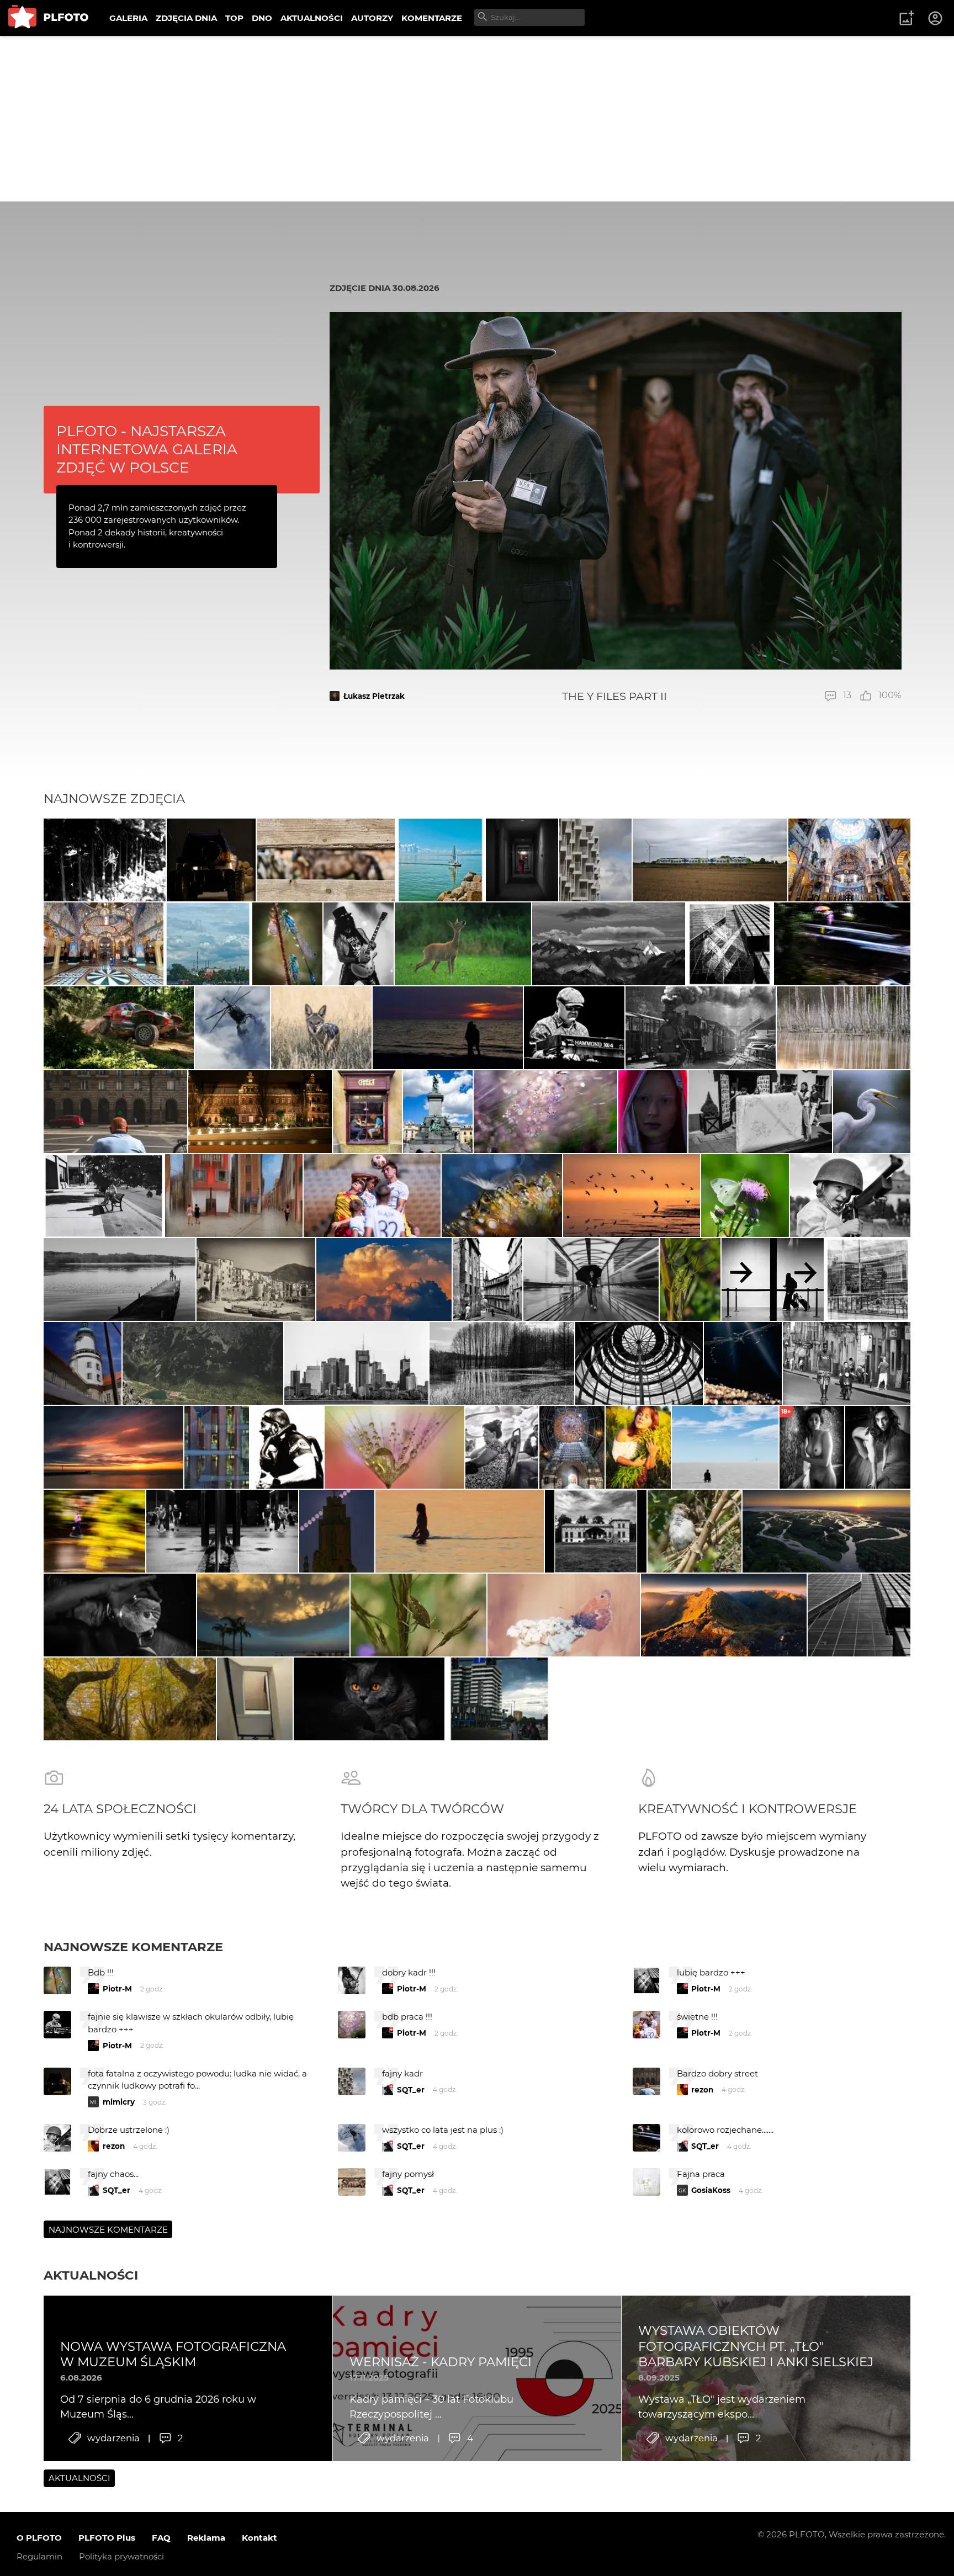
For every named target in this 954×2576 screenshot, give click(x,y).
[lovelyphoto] (545, 1112)
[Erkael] (287, 944)
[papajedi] (440, 860)
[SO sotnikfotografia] (638, 1447)
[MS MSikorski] (596, 1531)
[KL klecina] (522, 860)
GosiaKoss (711, 2190)
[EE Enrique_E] (849, 860)
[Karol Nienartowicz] (724, 1615)
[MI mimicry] (842, 944)
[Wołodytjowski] (459, 1531)
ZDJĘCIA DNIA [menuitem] (186, 18)
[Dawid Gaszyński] (372, 1196)
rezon (702, 2090)
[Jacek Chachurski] (367, 1112)
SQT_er (411, 2090)
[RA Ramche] (104, 1196)
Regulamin (39, 2556)
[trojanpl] (115, 1112)
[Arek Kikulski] (120, 1615)
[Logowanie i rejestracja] (936, 18)
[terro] (130, 1699)
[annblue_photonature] (690, 1279)
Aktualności (91, 2275)
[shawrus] (725, 1447)
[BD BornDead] (105, 860)
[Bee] (394, 1447)
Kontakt (259, 2538)
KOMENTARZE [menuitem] (432, 18)
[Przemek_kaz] (321, 1028)
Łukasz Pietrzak (374, 696)
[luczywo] (233, 1028)
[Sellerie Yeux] (119, 1028)
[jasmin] (502, 1196)
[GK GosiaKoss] (502, 1363)
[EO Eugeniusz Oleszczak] (337, 1531)
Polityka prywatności (121, 2556)
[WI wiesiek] (260, 1112)
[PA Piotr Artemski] (850, 1196)
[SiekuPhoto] (826, 1531)
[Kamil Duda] (438, 1112)
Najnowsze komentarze (133, 1947)
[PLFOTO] (48, 18)
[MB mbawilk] (113, 1447)
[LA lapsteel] (326, 860)
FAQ (161, 2538)
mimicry (119, 2102)
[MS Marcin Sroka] (878, 1447)
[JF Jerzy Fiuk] (502, 1447)
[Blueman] (203, 1363)
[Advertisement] (477, 119)
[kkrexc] (653, 1112)
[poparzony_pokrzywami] (872, 1112)
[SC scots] (701, 1028)
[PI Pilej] (359, 944)
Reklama (206, 2538)
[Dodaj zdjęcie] (907, 18)
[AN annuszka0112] (844, 1028)
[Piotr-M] (773, 1279)
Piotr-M (117, 1989)
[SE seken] (120, 1279)
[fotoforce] (356, 1363)
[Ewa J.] (448, 1028)
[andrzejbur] (234, 1196)
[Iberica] (256, 1279)
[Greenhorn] (574, 1028)
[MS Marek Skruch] (463, 944)
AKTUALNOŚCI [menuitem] (312, 18)
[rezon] (847, 1363)
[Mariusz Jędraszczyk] (273, 1615)
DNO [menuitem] (262, 18)
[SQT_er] (211, 860)
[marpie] (591, 1279)
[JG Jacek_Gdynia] (595, 860)
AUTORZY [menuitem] (372, 18)
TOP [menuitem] (234, 18)
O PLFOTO (39, 2538)
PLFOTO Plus (107, 2538)
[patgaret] (710, 860)
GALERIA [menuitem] (128, 18)
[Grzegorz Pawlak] (572, 1447)
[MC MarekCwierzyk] (609, 944)
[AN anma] (217, 1447)
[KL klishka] (632, 1196)
